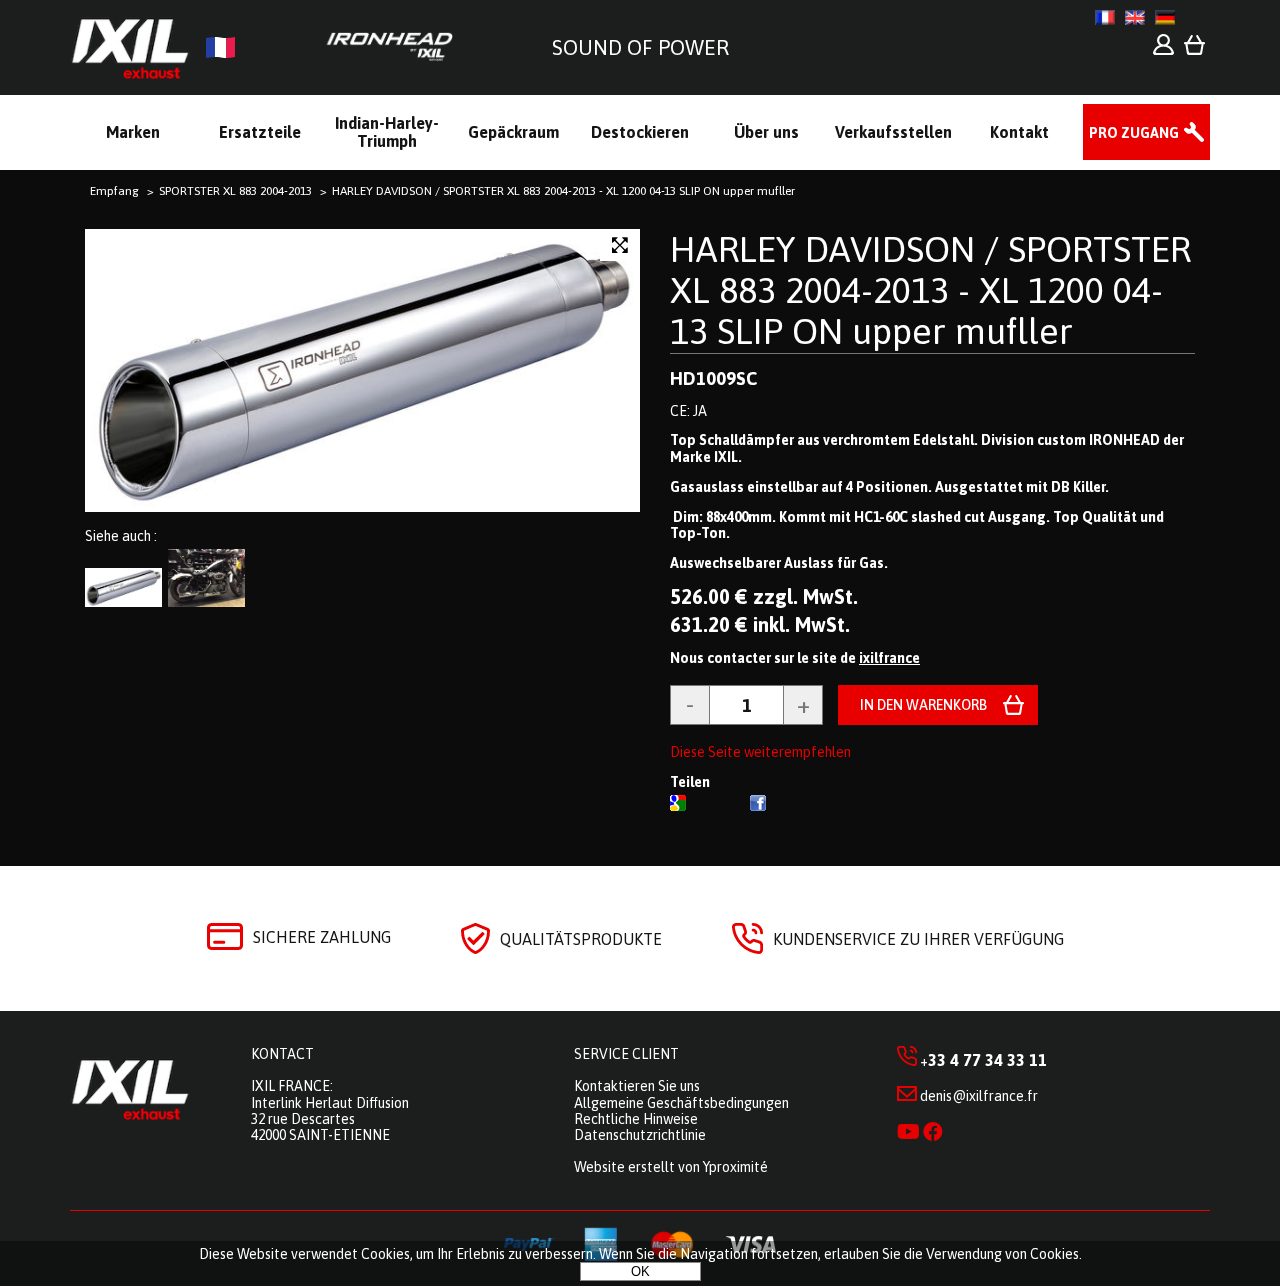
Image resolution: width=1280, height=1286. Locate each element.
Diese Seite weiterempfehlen (760, 752)
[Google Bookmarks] (678, 806)
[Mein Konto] (1163, 50)
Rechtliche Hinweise (636, 1119)
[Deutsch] (1165, 17)
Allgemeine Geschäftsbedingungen (681, 1103)
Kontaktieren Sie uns (637, 1086)
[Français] (1105, 17)
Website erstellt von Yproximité (671, 1167)
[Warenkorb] (1194, 50)
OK (640, 1271)
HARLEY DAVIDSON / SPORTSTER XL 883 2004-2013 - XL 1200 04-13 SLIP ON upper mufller (930, 290)
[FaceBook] (758, 806)
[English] (1135, 17)
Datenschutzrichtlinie (640, 1135)
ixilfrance (889, 658)
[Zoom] (620, 245)
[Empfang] (269, 47)
